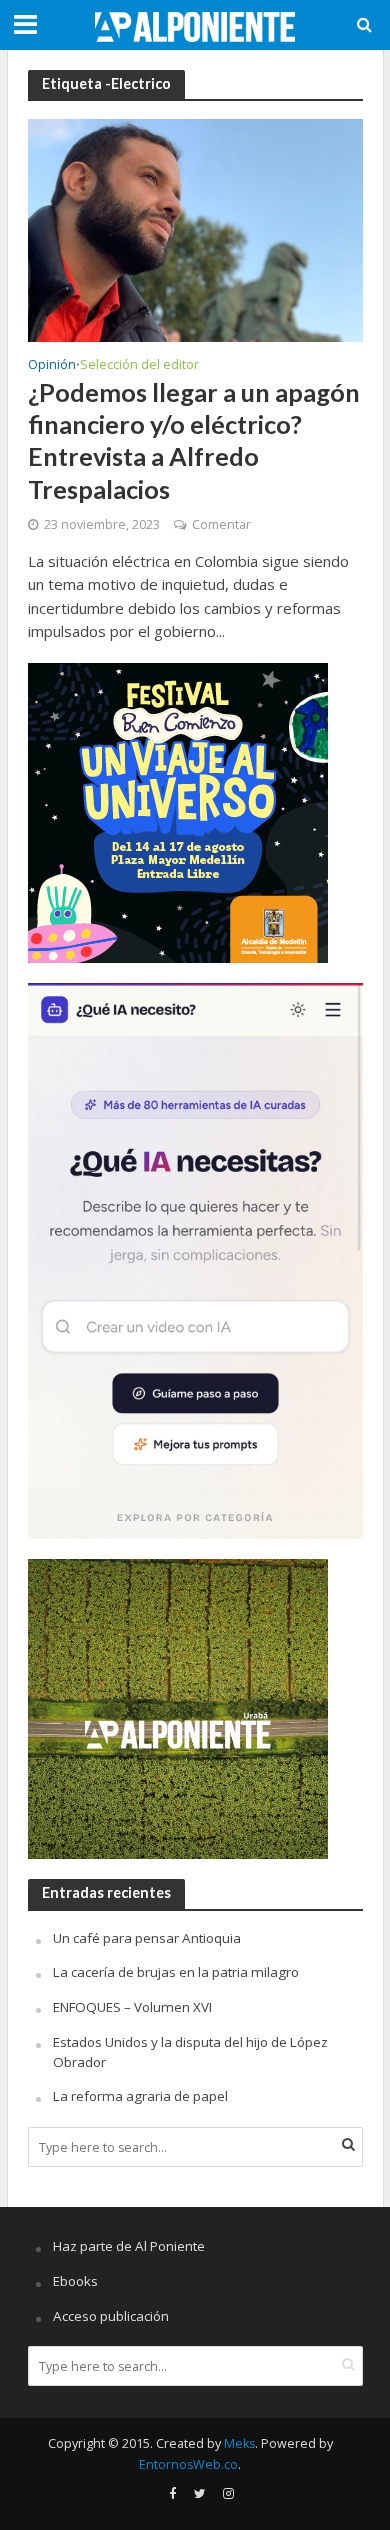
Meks (239, 2443)
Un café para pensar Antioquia (147, 1938)
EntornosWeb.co (188, 2464)
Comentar (221, 524)
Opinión (52, 366)
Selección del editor (139, 366)
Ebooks (75, 2281)
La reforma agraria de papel (140, 2096)
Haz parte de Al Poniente (129, 2246)
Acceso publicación (111, 2316)
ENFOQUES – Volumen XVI (132, 2007)
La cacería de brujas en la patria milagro (176, 1972)
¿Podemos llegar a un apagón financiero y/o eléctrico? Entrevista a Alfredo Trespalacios (194, 440)
